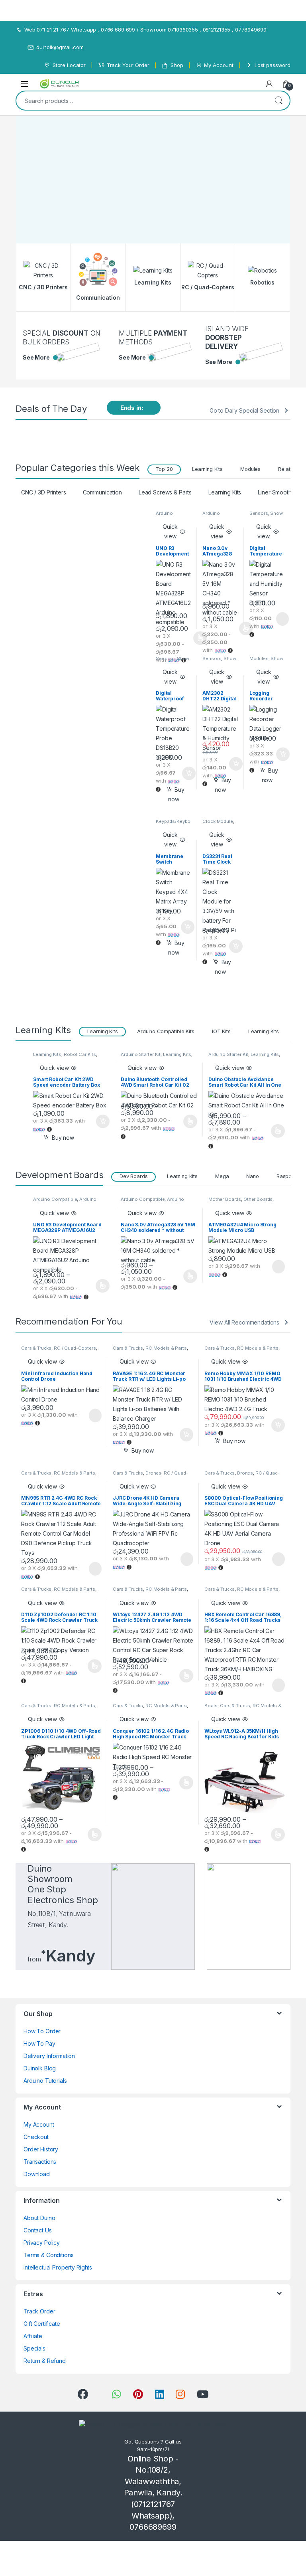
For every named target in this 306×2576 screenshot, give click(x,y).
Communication (102, 492)
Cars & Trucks (36, 1348)
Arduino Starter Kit (141, 1054)
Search (279, 101)
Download (37, 2174)
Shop (177, 65)
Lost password (273, 65)
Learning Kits (207, 469)
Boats (211, 1706)
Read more (282, 619)
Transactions (40, 2162)
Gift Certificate (42, 2324)
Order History (41, 2149)
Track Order (39, 2311)
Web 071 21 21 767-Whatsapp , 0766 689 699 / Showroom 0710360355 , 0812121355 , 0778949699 (145, 30)
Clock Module (218, 821)
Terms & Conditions (48, 2255)
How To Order (42, 2031)
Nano (252, 1176)
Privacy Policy (42, 2243)
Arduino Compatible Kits (166, 1031)
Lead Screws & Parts (165, 492)
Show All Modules (266, 661)
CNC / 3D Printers (44, 492)
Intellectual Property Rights (58, 2267)
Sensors (259, 513)
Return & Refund (45, 2361)
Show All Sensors (266, 516)
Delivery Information (49, 2056)
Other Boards (258, 1199)
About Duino (39, 2218)
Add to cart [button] (189, 773)
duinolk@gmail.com (60, 47)
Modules (250, 469)
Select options (243, 629)
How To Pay (39, 2043)
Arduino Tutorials (45, 2081)
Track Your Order (128, 65)
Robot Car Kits (80, 1054)
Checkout (36, 2137)
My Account (219, 65)
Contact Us (38, 2230)
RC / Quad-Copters (75, 1348)
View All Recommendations (244, 1322)
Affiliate (33, 2336)
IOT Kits (221, 1031)
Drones (153, 1473)
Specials (34, 2348)
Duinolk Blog (40, 2068)
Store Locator (69, 65)
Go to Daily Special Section (244, 410)
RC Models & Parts (166, 1348)
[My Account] (269, 84)
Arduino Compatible (169, 516)
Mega (222, 1176)
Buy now (176, 794)
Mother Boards (225, 1199)
